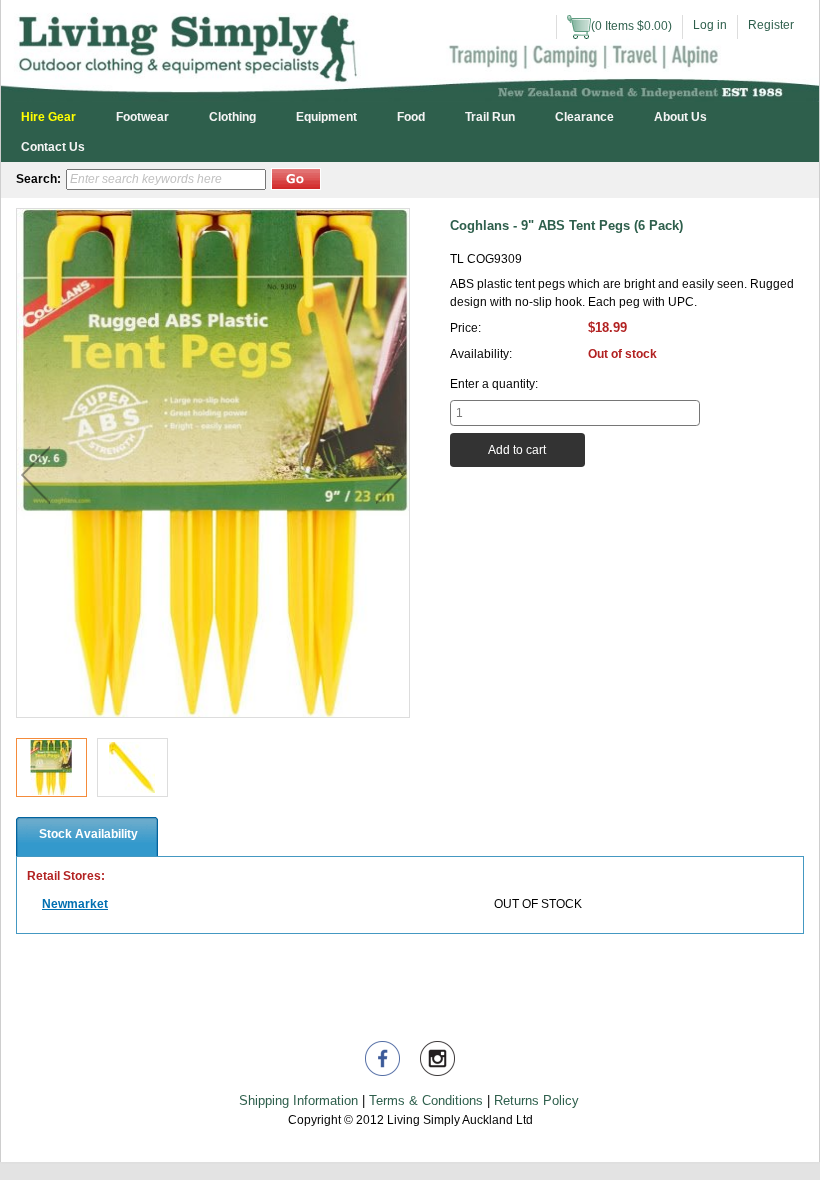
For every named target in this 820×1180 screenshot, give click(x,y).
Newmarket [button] (75, 904)
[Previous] (35, 475)
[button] (296, 179)
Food (411, 117)
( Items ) (631, 26)
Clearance (584, 117)
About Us (680, 117)
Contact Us (53, 147)
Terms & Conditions (426, 1100)
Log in (710, 25)
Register (771, 25)
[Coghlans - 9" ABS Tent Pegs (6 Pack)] (51, 767)
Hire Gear (48, 117)
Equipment (326, 117)
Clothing (232, 117)
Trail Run (490, 117)
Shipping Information (298, 1100)
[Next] (390, 475)
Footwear (142, 117)
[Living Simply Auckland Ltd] (410, 50)
